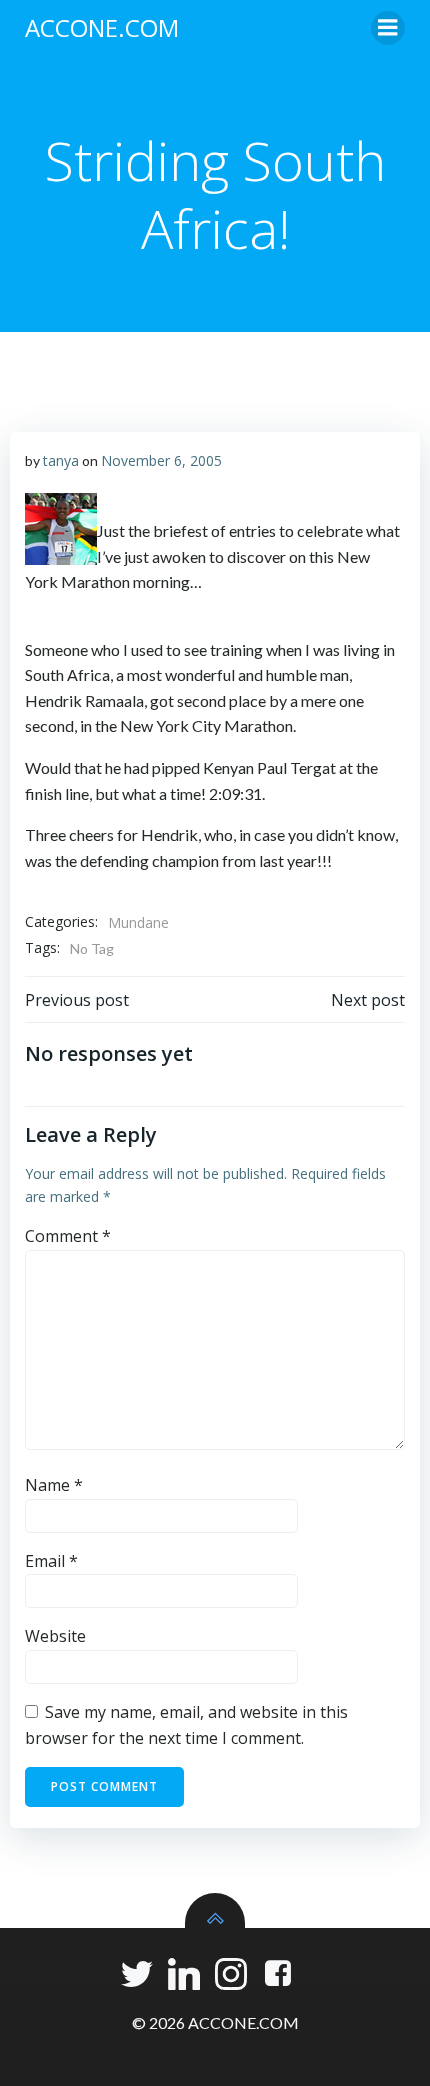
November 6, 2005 (161, 460)
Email (51, 1561)
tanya (61, 460)
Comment (68, 1236)
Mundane (138, 922)
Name (54, 1485)
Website (55, 1636)
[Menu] (388, 28)
